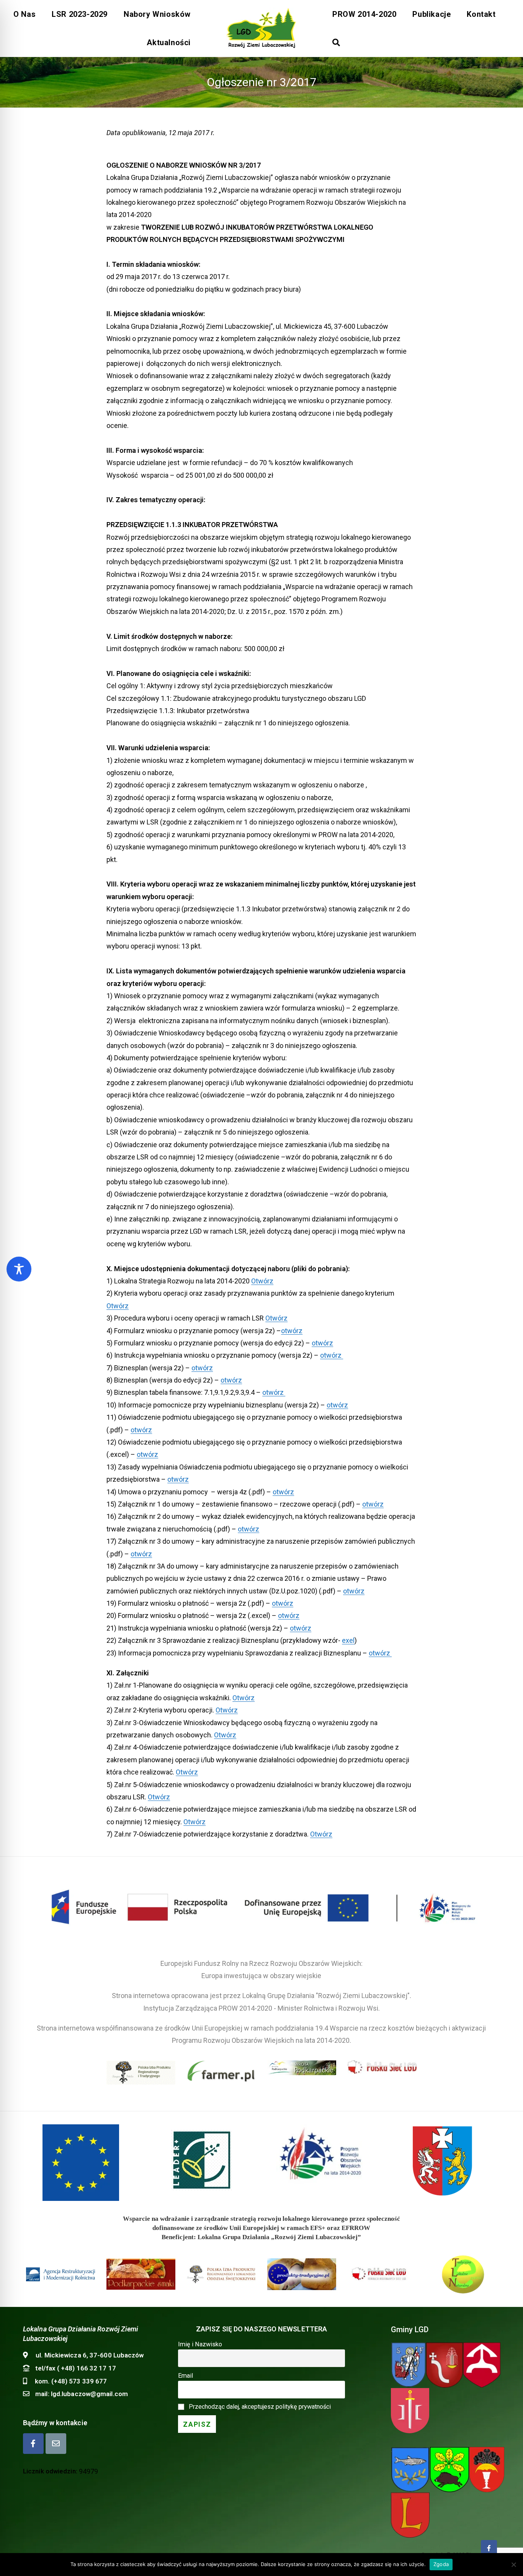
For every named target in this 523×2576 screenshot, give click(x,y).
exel (348, 1640)
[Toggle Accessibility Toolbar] (19, 1269)
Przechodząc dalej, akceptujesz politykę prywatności (260, 2407)
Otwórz (262, 1281)
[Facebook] (33, 2444)
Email (186, 2376)
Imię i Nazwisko (200, 2344)
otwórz (292, 1331)
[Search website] (336, 42)
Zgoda (441, 2564)
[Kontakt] (56, 2444)
